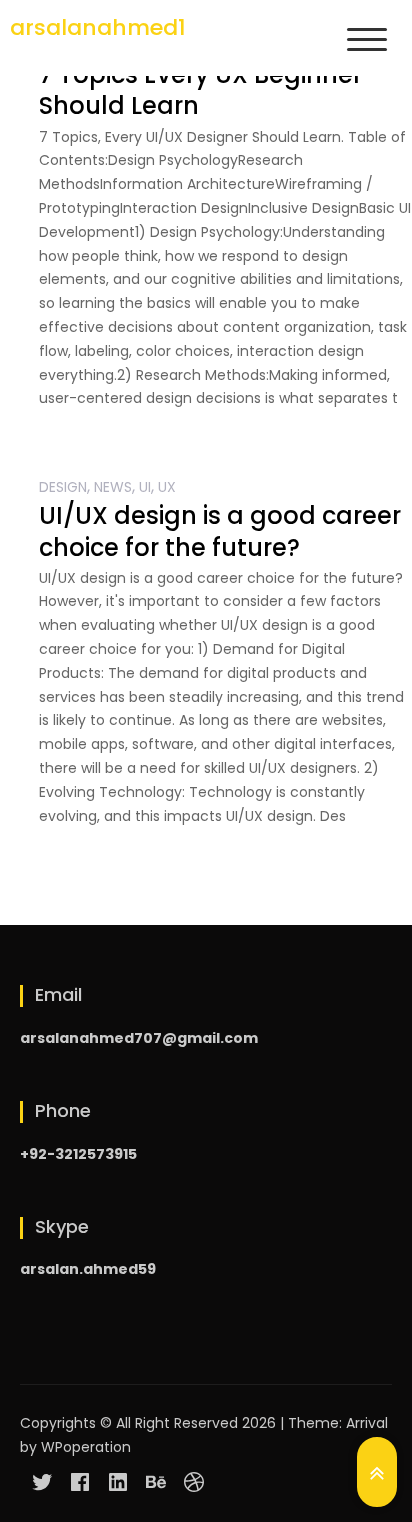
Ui (145, 487)
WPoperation (86, 1447)
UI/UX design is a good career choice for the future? (220, 531)
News (113, 487)
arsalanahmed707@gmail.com (139, 1038)
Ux (167, 487)
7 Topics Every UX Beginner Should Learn (200, 90)
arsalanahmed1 (98, 27)
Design (63, 487)
